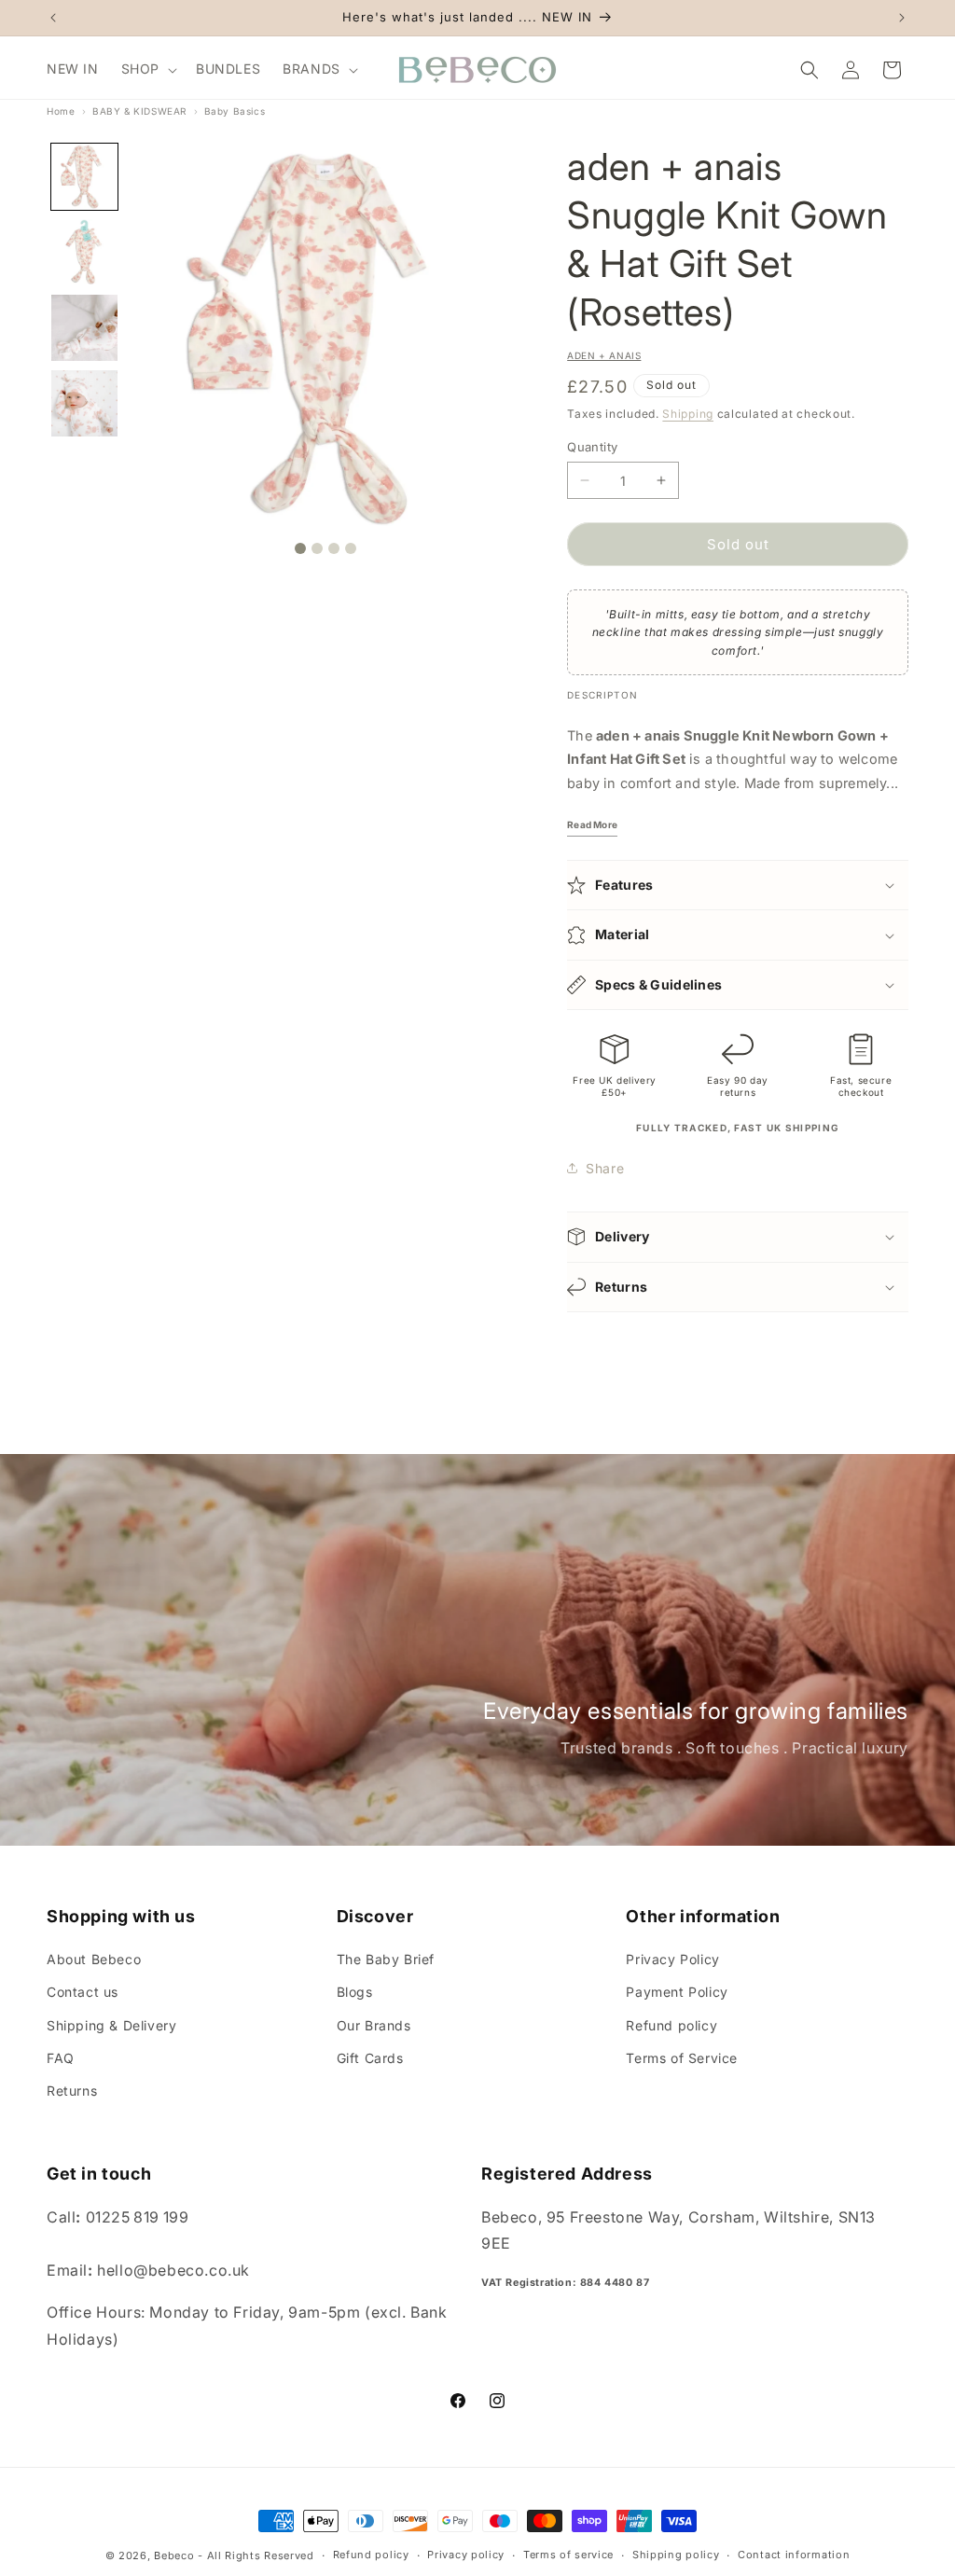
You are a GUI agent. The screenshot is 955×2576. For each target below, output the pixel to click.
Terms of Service (682, 2058)
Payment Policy (677, 1992)
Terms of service (568, 2555)
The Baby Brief (386, 1959)
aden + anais (604, 355)
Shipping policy (676, 2555)
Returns (72, 2091)
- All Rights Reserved (256, 2555)
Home (61, 111)
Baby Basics (235, 111)
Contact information (794, 2555)
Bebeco (174, 2555)
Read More (592, 824)
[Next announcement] (902, 18)
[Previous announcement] (53, 18)
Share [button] (605, 1168)
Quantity (592, 447)
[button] (147, 69)
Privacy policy (466, 2555)
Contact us (83, 1992)
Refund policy (671, 2025)
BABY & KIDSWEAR (139, 111)
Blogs (355, 1992)
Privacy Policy (672, 1959)
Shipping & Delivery (111, 2025)
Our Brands (374, 2025)
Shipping (688, 414)
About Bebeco (94, 1959)
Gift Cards (370, 2058)
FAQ (61, 2058)
